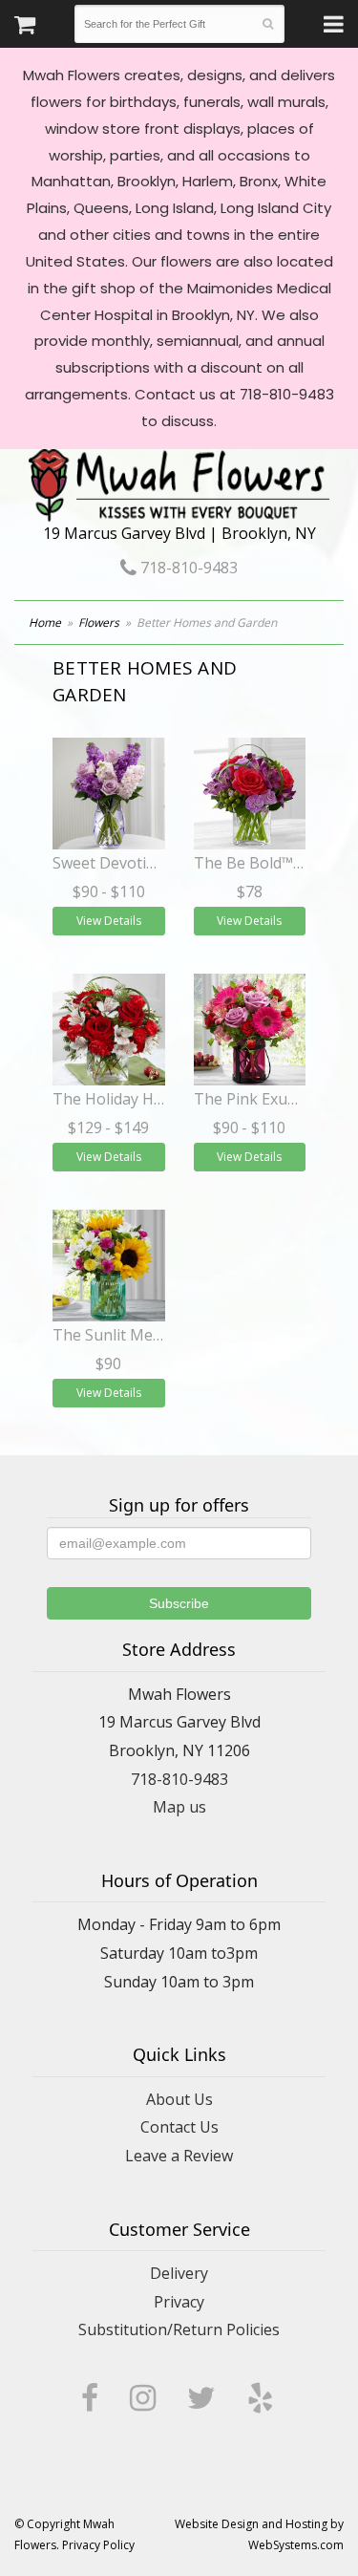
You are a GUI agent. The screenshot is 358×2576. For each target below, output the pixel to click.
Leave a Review (179, 2156)
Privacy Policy (98, 2545)
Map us (179, 1807)
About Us (179, 2099)
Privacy (179, 2302)
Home (45, 623)
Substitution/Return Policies (179, 2329)
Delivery (179, 2273)
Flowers (99, 623)
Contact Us (179, 2127)
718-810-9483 (187, 568)
